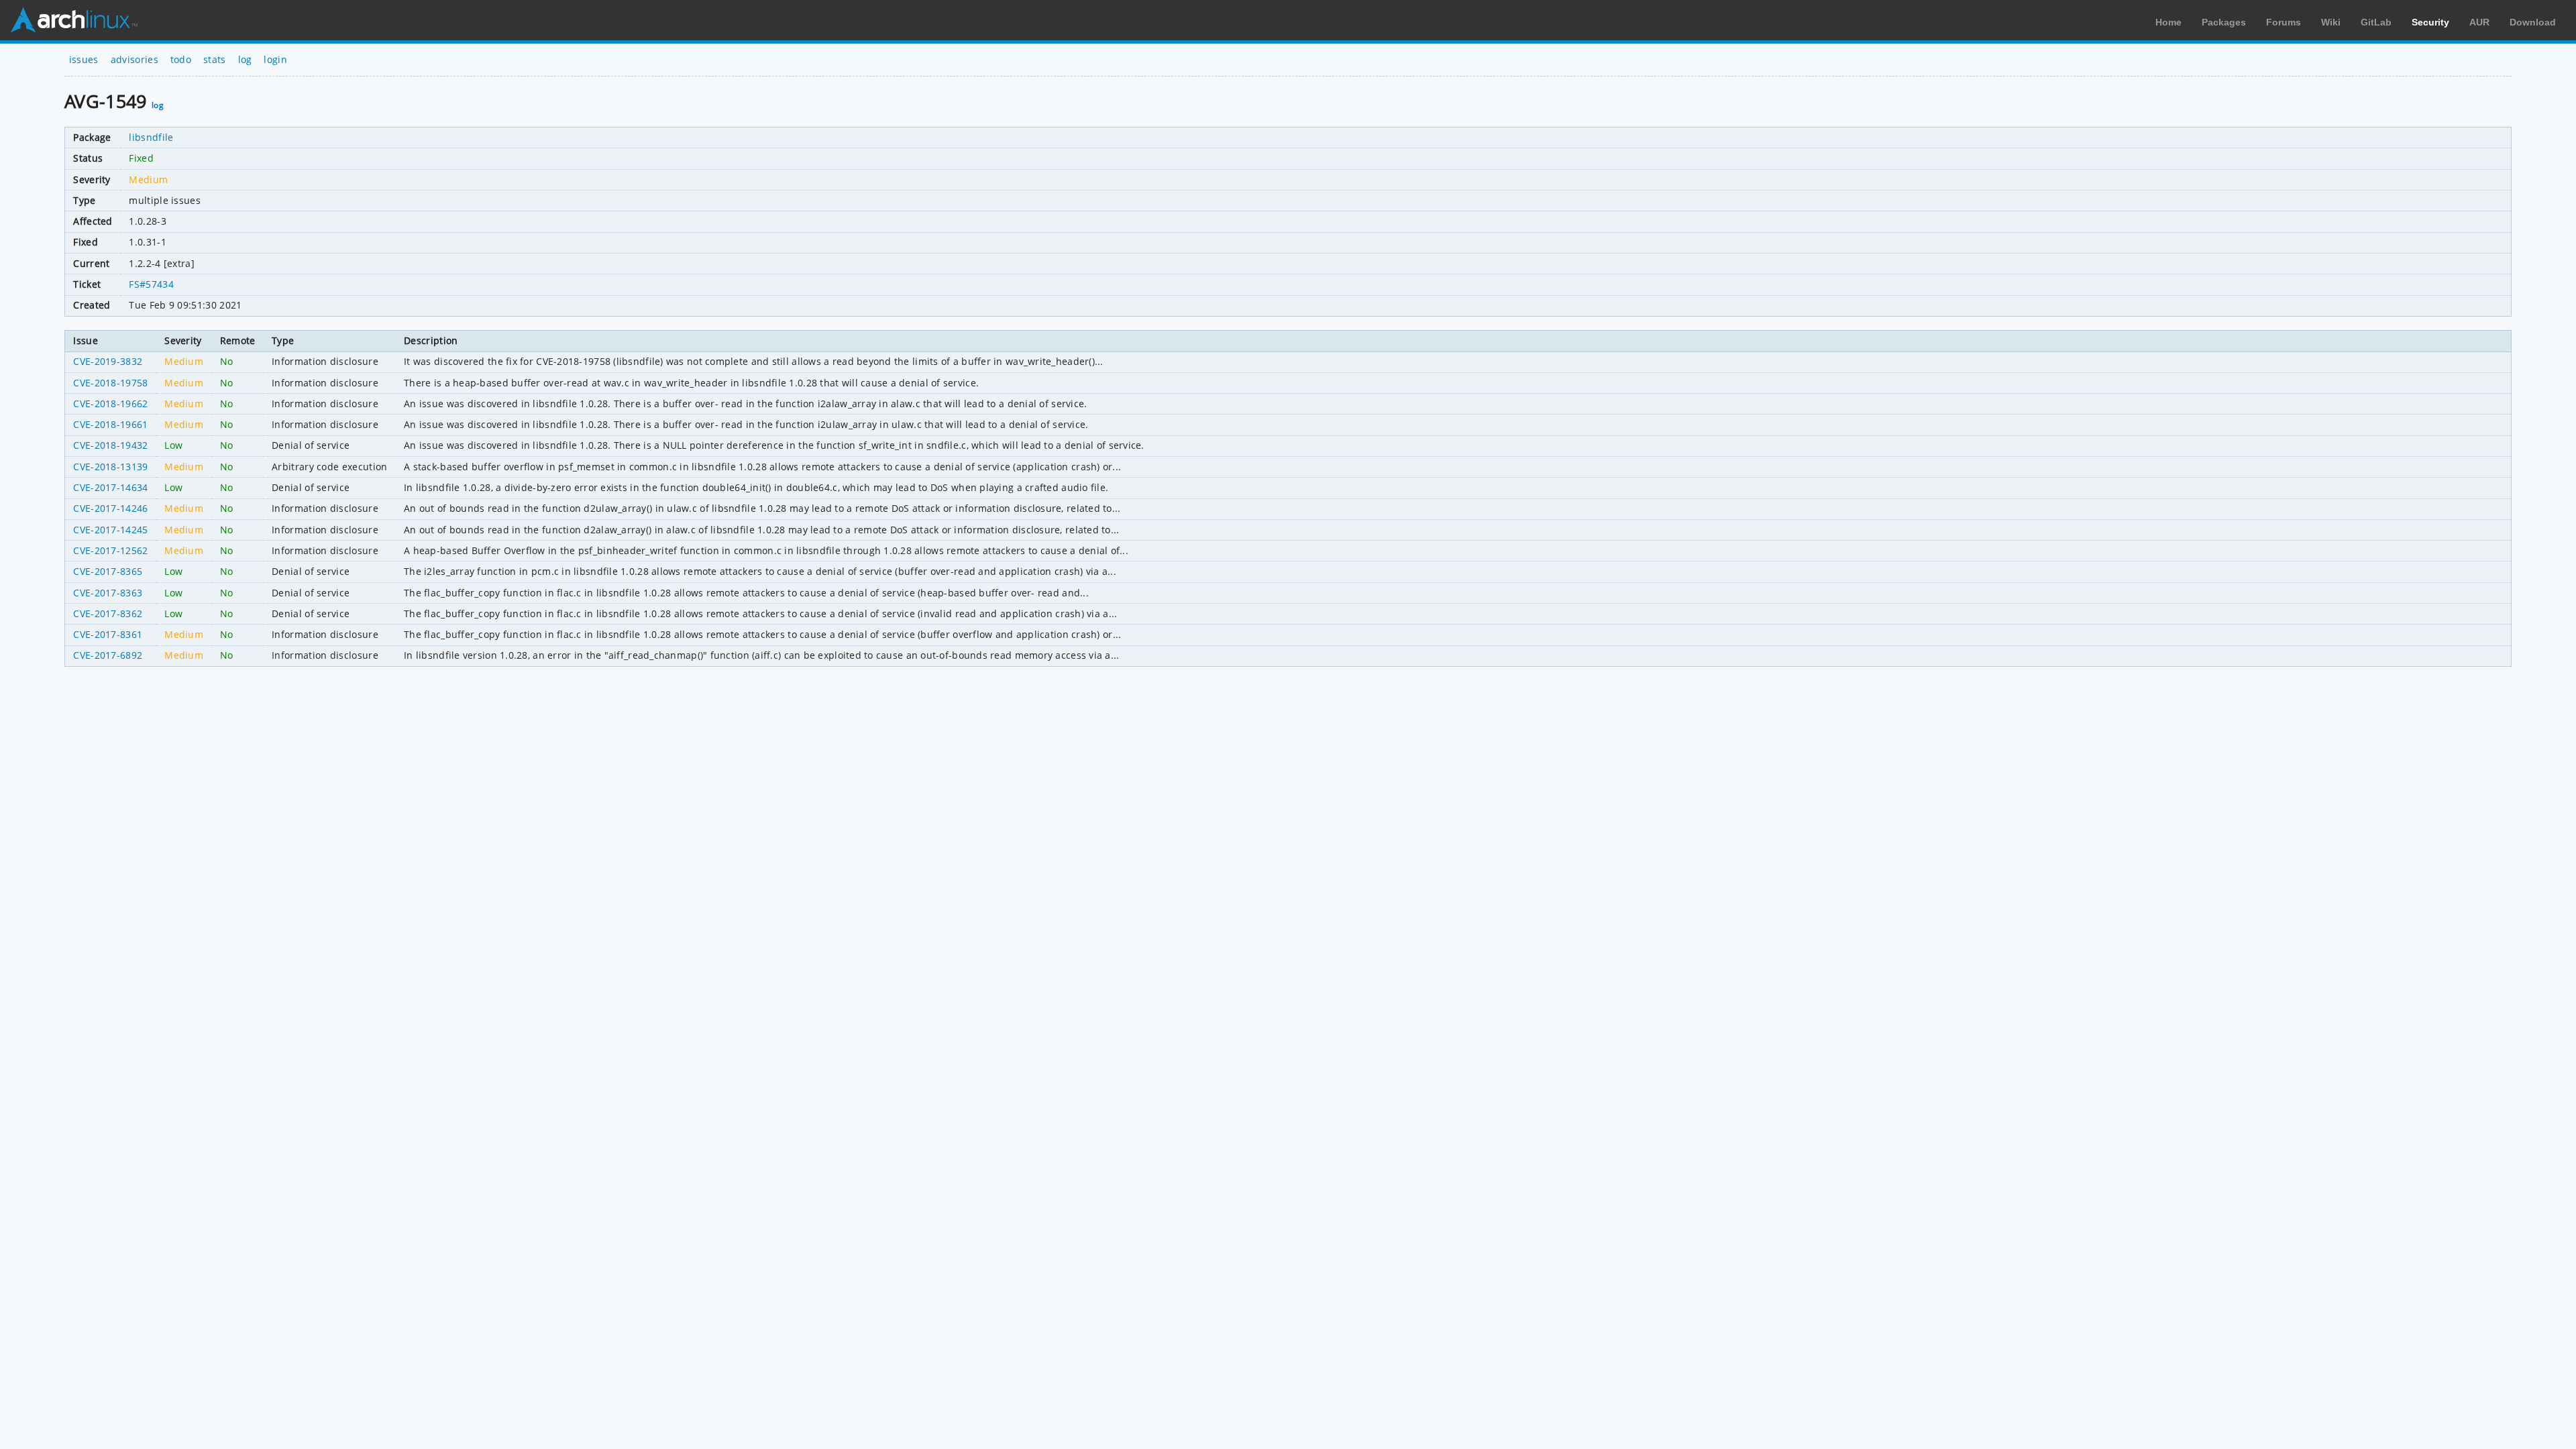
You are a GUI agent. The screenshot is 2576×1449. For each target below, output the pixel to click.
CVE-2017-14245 (110, 530)
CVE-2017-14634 (110, 487)
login (275, 59)
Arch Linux (74, 20)
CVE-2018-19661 (110, 424)
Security (2430, 22)
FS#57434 (151, 284)
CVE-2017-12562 (110, 550)
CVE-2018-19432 (110, 445)
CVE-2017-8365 (108, 571)
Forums (2284, 22)
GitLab (2376, 22)
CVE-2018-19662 (110, 404)
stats (215, 59)
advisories (135, 59)
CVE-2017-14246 (110, 508)
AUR (2479, 22)
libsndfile (151, 137)
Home (2168, 22)
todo (181, 59)
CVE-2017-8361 (108, 634)
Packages (2224, 22)
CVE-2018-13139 (110, 467)
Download (2533, 22)
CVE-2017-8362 (108, 613)
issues (84, 59)
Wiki (2331, 22)
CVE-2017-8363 (108, 593)
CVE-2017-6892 (108, 655)
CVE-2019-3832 (108, 361)
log (245, 59)
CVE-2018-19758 (110, 383)
